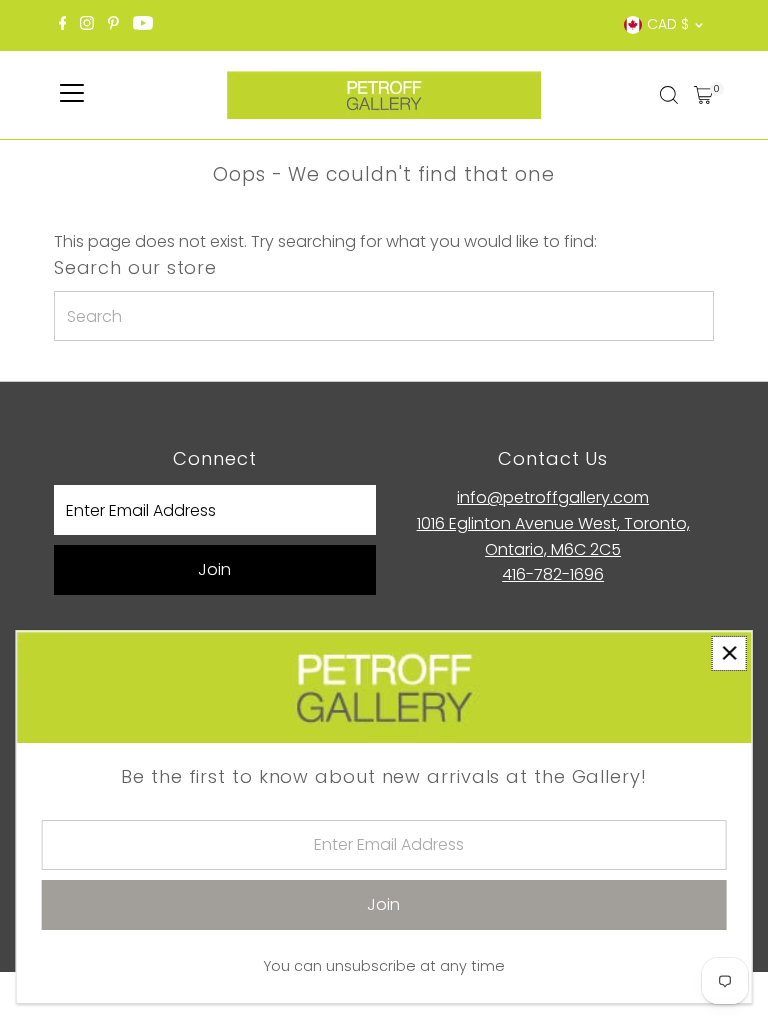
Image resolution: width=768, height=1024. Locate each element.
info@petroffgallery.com (553, 497)
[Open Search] (669, 95)
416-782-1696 (553, 574)
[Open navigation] (72, 95)
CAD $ (668, 24)
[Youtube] (143, 25)
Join (214, 569)
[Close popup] (729, 653)
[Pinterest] (113, 25)
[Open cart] (703, 95)
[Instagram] (87, 25)
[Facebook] (63, 25)
